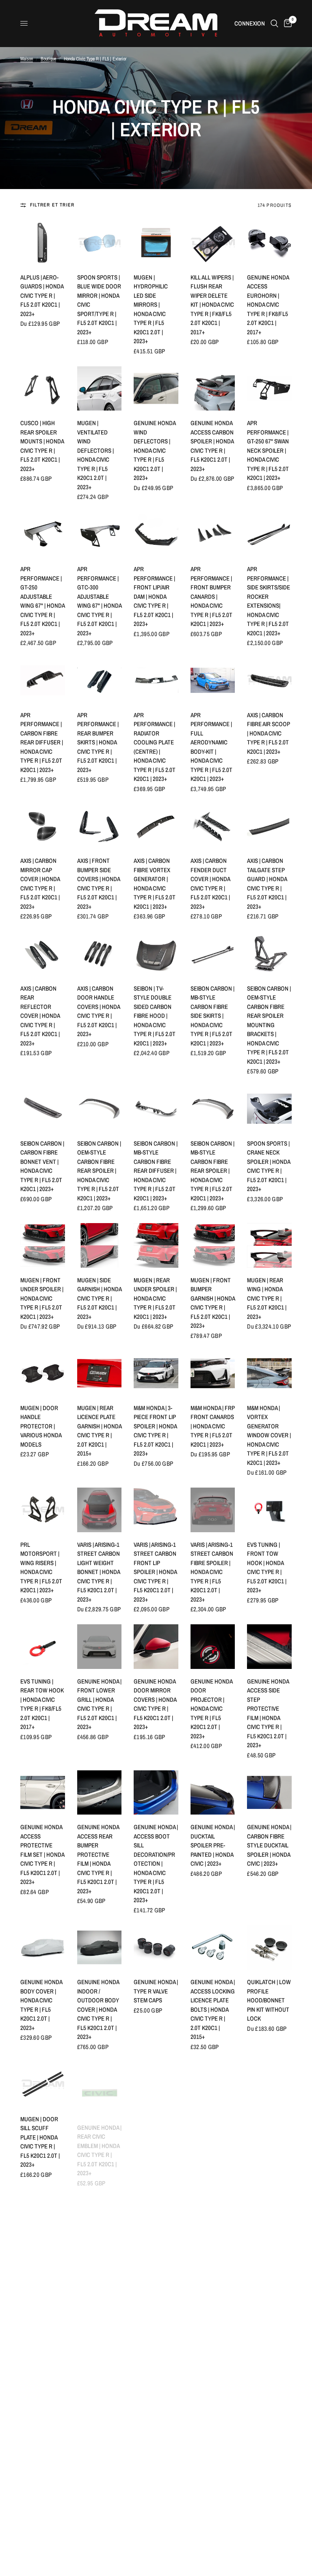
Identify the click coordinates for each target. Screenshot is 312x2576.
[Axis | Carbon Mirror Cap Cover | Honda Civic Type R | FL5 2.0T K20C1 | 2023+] (43, 826)
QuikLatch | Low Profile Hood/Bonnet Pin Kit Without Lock (269, 2000)
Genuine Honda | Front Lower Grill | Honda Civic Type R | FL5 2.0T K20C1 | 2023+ (99, 1704)
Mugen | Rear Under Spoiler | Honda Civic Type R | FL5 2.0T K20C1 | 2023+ (155, 1298)
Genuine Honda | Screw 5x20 (156, 2251)
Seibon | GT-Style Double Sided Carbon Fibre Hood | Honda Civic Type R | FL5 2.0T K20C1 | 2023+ (41, 2392)
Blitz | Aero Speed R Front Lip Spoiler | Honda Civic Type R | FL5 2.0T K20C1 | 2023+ (155, 2388)
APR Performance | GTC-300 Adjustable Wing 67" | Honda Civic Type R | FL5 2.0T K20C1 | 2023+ (99, 601)
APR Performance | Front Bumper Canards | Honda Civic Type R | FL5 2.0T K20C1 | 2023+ (211, 596)
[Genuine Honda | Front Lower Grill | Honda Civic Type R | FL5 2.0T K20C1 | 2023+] (100, 1647)
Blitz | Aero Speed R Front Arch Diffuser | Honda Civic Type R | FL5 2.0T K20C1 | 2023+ (212, 2388)
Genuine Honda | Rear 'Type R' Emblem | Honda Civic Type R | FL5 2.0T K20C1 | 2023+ (156, 2142)
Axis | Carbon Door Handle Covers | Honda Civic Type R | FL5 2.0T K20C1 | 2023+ (99, 1011)
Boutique (48, 59)
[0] (286, 23)
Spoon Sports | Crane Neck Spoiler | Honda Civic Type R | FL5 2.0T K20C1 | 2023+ (269, 1166)
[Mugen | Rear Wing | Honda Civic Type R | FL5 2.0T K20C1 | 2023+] (269, 1245)
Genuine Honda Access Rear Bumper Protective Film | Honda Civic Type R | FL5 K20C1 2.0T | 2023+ (98, 1859)
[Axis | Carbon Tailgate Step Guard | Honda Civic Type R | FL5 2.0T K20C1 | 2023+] (269, 826)
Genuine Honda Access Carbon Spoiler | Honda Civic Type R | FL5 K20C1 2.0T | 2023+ (212, 446)
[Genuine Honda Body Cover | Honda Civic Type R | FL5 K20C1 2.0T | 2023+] (43, 1947)
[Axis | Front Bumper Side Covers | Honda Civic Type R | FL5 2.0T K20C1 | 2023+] (100, 826)
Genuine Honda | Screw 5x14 (99, 2251)
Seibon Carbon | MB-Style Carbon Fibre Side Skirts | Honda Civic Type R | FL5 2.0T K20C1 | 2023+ (212, 1016)
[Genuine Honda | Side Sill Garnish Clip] (43, 2212)
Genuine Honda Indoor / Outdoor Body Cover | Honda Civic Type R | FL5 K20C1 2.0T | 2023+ (98, 2009)
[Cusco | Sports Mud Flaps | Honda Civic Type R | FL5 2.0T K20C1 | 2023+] (213, 2212)
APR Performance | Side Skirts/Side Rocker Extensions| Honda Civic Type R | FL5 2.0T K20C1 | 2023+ (269, 601)
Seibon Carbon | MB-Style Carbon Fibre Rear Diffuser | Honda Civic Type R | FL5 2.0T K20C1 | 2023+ (156, 1171)
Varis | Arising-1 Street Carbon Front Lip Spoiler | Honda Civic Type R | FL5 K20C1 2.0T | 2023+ (155, 1572)
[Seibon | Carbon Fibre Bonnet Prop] (269, 2212)
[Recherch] (274, 23)
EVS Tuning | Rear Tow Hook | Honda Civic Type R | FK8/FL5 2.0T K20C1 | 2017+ (42, 1704)
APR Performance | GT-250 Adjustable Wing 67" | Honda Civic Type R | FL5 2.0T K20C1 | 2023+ (42, 601)
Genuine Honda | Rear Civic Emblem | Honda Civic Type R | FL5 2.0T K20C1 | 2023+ (99, 2142)
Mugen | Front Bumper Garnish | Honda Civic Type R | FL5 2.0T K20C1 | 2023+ (213, 1303)
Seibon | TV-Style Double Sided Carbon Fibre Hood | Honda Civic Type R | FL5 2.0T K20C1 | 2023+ (155, 1016)
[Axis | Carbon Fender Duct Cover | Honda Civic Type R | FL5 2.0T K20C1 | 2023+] (213, 826)
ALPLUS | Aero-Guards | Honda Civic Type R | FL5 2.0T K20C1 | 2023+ (42, 296)
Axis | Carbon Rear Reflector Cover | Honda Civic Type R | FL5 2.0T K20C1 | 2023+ (40, 1016)
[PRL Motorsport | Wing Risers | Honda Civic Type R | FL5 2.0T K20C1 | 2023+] (43, 1510)
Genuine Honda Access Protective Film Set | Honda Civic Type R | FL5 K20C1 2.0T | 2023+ (42, 1854)
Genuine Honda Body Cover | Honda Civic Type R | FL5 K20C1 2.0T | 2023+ (41, 2005)
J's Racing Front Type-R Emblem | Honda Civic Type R (212, 2133)
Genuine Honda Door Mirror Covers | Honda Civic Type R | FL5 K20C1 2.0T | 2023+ (155, 1704)
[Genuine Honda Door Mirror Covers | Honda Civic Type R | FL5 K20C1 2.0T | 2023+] (156, 1647)
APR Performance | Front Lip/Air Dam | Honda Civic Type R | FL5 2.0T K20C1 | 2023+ (154, 596)
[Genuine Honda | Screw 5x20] (156, 2212)
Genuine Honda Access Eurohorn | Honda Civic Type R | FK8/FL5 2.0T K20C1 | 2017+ (268, 305)
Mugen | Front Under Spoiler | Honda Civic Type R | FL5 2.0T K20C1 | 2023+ (42, 1298)
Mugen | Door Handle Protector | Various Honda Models (41, 1426)
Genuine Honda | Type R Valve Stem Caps (156, 1991)
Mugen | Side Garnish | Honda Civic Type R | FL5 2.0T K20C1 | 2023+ (99, 1298)
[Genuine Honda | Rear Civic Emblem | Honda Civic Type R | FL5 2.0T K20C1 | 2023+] (100, 2084)
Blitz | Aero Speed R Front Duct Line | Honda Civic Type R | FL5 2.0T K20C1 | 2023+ (155, 2524)
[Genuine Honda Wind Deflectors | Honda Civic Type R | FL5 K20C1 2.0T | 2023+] (156, 389)
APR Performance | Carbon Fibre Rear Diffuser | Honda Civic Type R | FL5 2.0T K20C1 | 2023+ (42, 742)
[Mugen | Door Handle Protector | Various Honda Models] (43, 1373)
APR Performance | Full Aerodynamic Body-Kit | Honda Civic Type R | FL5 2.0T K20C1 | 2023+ (211, 747)
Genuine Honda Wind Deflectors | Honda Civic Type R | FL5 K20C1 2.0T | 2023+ (155, 450)
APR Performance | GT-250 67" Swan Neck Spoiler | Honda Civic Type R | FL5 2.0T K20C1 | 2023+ (268, 450)
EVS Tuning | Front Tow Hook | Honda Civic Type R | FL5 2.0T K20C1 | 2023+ (267, 1568)
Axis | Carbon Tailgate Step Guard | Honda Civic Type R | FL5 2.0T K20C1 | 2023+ (267, 884)
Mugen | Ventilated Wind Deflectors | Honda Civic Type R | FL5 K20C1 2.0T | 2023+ (95, 455)
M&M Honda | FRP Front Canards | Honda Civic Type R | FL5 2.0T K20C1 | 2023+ (213, 1426)
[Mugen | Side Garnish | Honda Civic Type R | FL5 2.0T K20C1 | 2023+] (100, 1245)
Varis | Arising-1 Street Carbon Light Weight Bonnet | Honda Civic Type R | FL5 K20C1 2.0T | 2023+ (99, 1572)
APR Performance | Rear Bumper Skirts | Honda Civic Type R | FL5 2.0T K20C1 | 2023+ (98, 742)
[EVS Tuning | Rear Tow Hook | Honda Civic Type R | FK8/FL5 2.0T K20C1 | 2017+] (43, 1647)
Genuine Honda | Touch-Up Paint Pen (213, 2511)
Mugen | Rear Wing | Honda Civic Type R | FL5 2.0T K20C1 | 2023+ (267, 1298)
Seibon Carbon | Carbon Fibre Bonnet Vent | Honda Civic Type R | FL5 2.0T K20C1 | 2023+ (42, 1166)
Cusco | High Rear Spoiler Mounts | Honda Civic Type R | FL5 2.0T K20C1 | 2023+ (42, 446)
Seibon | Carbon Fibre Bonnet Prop (269, 2256)
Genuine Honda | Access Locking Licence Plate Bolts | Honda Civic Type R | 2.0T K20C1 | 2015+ (213, 2009)
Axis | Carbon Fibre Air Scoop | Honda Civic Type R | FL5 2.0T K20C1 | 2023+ (269, 733)
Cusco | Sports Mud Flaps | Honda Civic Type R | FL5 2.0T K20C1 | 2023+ (212, 2265)
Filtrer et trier (52, 205)
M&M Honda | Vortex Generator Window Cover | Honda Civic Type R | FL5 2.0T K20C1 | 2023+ (269, 1435)
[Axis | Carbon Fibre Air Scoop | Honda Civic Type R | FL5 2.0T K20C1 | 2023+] (269, 680)
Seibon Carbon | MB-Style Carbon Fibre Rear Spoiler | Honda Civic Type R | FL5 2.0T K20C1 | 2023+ (212, 1171)
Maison (27, 59)
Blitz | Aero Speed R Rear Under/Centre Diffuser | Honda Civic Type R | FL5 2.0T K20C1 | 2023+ (41, 2529)
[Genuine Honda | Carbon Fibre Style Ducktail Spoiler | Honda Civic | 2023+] (269, 1793)
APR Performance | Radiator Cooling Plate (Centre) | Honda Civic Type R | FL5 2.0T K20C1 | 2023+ (155, 747)
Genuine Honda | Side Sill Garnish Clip (42, 2256)
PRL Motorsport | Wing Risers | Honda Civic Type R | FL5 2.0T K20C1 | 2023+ (41, 1568)
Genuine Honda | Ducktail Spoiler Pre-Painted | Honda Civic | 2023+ (213, 1845)
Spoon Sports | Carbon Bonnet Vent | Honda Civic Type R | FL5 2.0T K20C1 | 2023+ (269, 2524)
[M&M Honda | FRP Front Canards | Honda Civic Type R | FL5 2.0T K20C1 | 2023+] (213, 1373)
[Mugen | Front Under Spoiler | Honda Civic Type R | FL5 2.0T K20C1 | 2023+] (43, 1245)
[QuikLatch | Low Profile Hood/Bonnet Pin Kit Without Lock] (269, 1948)
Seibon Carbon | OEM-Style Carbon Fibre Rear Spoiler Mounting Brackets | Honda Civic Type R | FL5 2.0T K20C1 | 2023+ (269, 1025)
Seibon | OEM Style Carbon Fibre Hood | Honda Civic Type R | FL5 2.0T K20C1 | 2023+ (98, 2388)
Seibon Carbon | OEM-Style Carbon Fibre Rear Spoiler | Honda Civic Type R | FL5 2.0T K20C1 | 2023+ (99, 1171)
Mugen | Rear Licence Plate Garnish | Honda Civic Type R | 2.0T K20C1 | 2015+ (99, 1431)
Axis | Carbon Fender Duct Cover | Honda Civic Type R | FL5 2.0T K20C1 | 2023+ (210, 884)
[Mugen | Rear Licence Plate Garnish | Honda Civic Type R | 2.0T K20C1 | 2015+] (100, 1373)
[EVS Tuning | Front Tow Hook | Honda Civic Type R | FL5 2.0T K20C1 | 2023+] (269, 1510)
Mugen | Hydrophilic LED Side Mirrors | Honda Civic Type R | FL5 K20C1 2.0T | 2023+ (151, 309)
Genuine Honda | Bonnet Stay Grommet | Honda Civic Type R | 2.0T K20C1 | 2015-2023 (269, 2142)
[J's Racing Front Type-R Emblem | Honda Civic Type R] (213, 2084)
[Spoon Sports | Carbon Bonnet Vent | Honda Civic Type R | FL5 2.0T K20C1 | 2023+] (269, 2467)
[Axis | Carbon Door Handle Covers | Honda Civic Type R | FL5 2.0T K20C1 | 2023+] (100, 954)
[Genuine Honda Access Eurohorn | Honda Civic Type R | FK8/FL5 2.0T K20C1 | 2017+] (269, 243)
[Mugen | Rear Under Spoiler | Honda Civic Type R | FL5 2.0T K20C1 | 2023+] (156, 1245)
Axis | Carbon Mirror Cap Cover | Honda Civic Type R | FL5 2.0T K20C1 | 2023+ (40, 884)
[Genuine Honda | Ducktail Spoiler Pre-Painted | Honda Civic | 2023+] (213, 1793)
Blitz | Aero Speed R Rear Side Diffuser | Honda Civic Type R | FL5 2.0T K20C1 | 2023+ (268, 2388)
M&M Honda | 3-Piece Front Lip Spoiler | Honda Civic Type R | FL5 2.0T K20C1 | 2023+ (155, 1431)
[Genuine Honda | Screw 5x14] (100, 2212)
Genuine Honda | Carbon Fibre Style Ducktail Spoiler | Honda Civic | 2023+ (269, 1845)
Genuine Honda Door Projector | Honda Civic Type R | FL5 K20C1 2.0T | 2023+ (211, 1709)
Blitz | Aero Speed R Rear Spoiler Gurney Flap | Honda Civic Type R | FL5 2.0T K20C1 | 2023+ (99, 2529)
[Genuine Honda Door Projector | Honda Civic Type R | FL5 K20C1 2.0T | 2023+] (213, 1647)
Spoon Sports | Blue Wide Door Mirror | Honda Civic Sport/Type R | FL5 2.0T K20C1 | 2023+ (99, 305)
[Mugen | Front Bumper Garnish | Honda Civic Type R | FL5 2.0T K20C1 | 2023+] (213, 1245)
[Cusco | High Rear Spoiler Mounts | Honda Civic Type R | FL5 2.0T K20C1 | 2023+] (43, 389)
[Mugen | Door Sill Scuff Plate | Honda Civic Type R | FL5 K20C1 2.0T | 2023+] (43, 2084)
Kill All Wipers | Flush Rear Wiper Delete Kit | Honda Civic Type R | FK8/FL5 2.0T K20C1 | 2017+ (212, 305)
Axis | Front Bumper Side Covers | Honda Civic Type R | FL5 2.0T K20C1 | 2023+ (99, 884)
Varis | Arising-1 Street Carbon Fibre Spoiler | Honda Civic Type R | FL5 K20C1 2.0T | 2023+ (212, 1572)
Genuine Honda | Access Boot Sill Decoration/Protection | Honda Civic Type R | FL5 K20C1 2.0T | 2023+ (156, 1863)
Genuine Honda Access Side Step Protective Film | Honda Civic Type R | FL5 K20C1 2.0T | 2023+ (268, 1713)
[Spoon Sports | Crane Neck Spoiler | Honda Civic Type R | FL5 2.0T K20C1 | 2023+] (269, 1109)
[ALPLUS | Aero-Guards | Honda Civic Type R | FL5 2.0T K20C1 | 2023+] (43, 243)
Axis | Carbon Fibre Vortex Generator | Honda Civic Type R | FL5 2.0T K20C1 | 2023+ (155, 884)
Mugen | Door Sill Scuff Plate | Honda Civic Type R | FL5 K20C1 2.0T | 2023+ (40, 2142)
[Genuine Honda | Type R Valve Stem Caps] (156, 1948)
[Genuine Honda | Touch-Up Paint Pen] (213, 2467)
